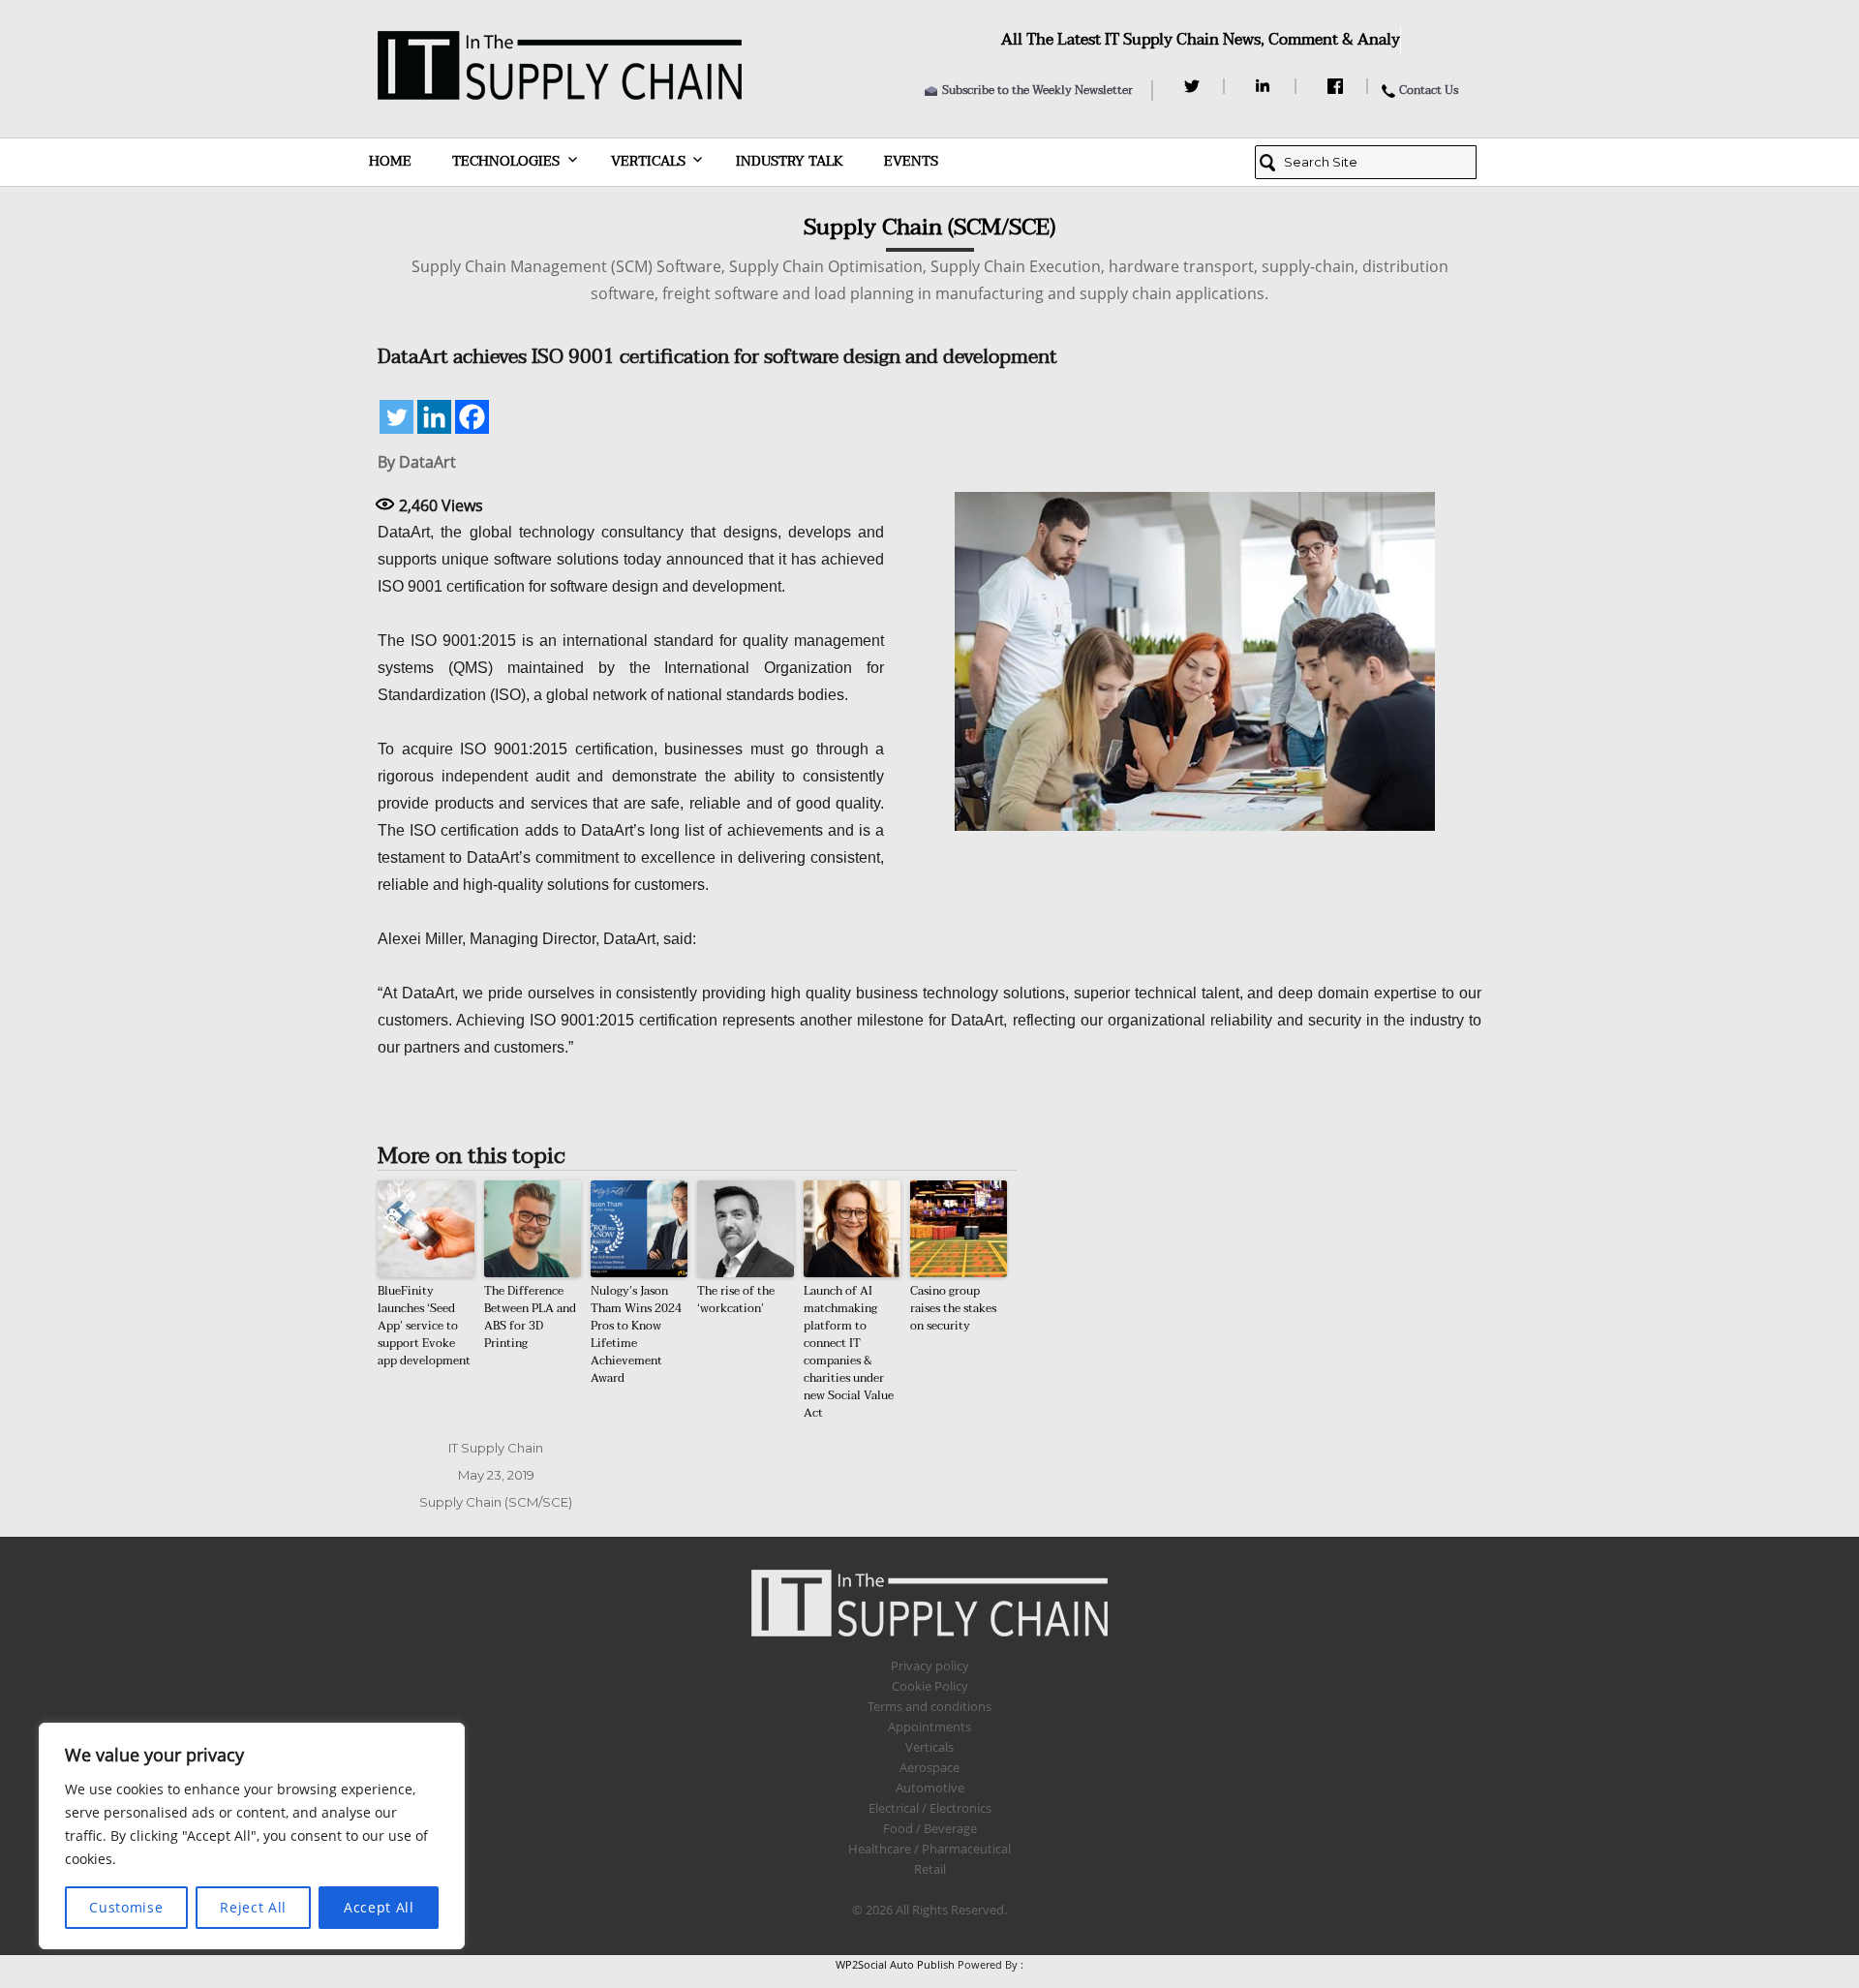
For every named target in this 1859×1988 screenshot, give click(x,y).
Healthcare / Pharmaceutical (929, 1849)
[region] (252, 1836)
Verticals (648, 161)
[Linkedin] (434, 417)
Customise (126, 1907)
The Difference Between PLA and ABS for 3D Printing (530, 1317)
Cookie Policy (930, 1686)
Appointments (929, 1727)
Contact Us (1429, 90)
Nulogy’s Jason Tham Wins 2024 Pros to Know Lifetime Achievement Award (636, 1334)
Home (390, 161)
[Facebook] (1338, 86)
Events (911, 161)
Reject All (253, 1907)
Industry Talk (790, 161)
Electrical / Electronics (930, 1808)
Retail (930, 1869)
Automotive (930, 1788)
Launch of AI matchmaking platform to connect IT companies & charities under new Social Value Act (849, 1352)
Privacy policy (930, 1666)
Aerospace (929, 1767)
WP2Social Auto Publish (895, 1964)
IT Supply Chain (496, 1448)
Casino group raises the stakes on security (953, 1308)
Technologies (506, 161)
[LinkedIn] (1266, 86)
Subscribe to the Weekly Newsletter (1037, 90)
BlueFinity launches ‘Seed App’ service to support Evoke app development (424, 1326)
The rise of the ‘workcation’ (736, 1300)
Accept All (379, 1907)
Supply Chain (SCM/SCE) (496, 1502)
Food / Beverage (930, 1828)
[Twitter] (1194, 86)
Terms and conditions (929, 1706)
